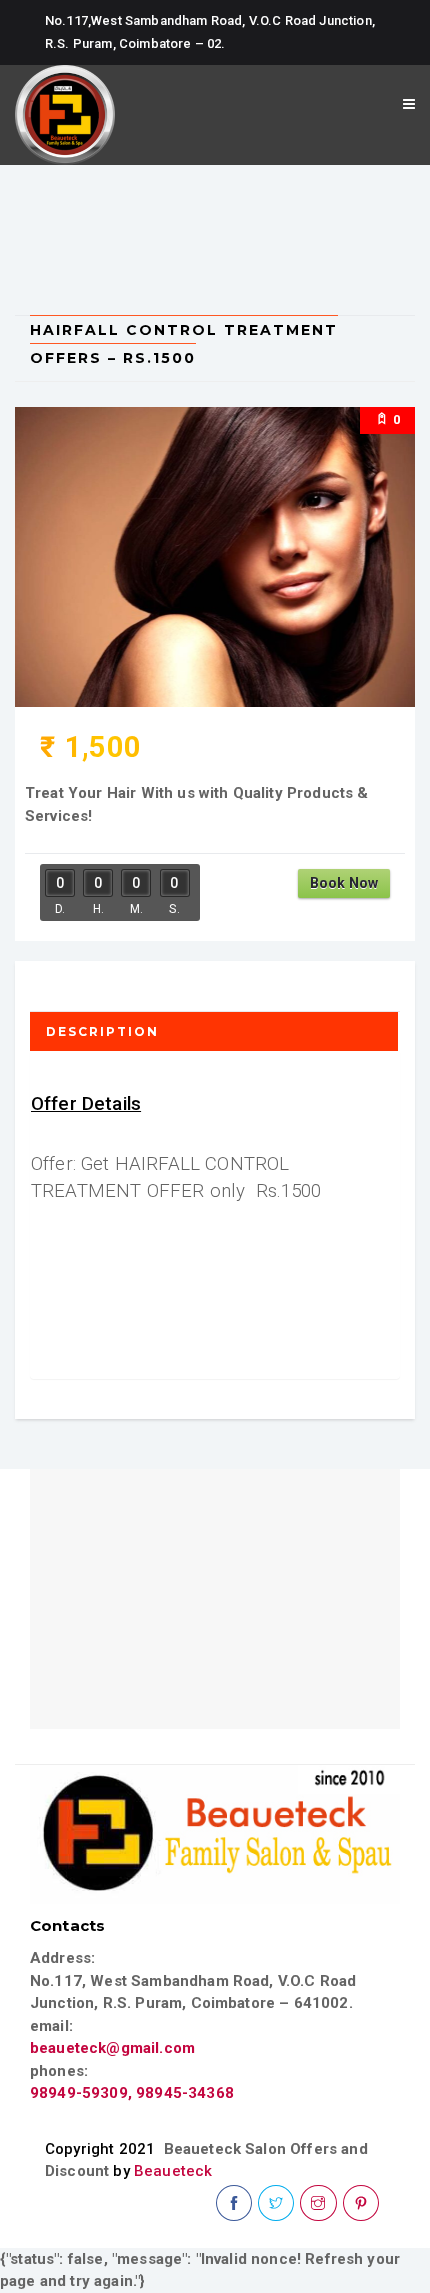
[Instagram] (318, 2204)
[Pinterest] (361, 2204)
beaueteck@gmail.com (112, 2048)
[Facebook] (234, 2204)
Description (102, 1031)
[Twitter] (276, 2204)
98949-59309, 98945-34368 (132, 2093)
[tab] (215, 1031)
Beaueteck (173, 2171)
